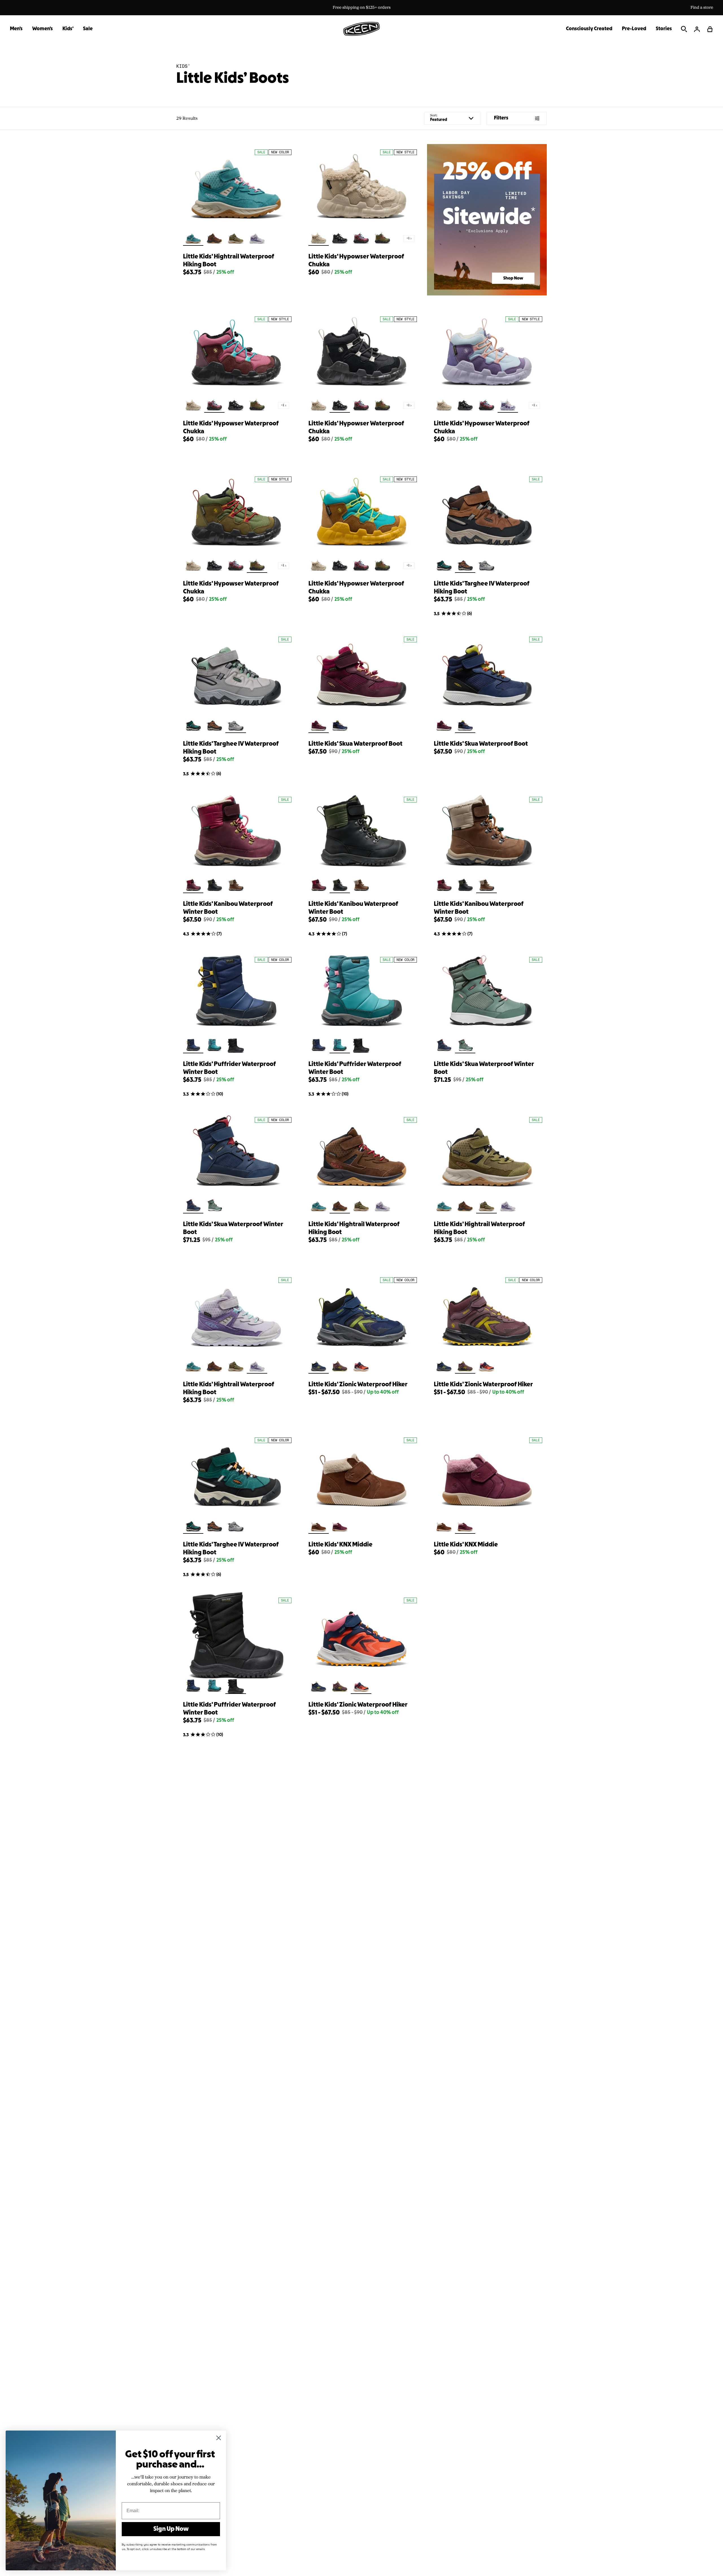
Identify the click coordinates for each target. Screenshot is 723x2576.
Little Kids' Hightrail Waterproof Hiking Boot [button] (229, 261)
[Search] (684, 29)
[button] (710, 29)
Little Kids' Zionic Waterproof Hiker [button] (358, 1385)
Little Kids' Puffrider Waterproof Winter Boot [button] (229, 1068)
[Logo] (361, 29)
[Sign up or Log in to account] (697, 29)
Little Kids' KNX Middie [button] (340, 1545)
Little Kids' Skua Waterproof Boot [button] (355, 744)
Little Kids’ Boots (233, 79)
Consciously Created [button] (589, 29)
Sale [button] (88, 29)
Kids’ (183, 66)
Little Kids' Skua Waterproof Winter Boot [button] (484, 1068)
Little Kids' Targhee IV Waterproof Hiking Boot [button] (482, 588)
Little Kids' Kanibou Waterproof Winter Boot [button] (228, 908)
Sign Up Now (171, 2529)
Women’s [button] (43, 29)
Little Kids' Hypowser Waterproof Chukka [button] (356, 261)
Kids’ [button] (68, 29)
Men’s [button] (16, 29)
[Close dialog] (219, 2438)
